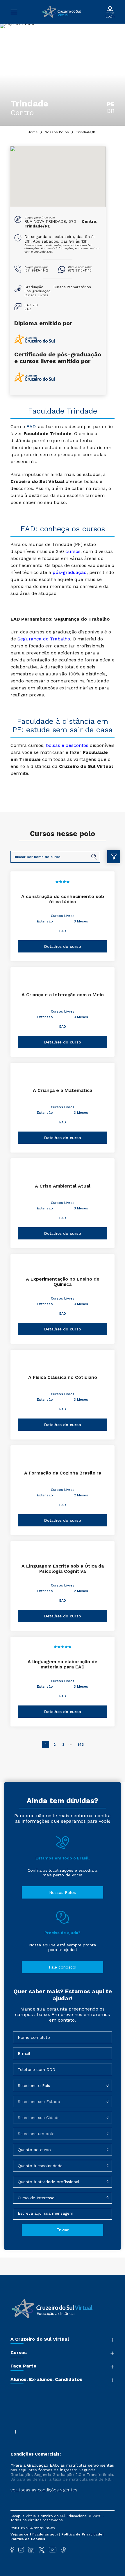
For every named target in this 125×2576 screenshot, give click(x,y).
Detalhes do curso (63, 946)
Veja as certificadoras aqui (35, 2534)
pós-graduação (70, 572)
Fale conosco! (63, 1967)
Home (33, 132)
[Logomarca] (61, 12)
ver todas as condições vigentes (44, 2490)
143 (81, 1745)
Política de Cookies (28, 2539)
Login (110, 16)
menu (17, 12)
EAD (63, 931)
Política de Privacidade (82, 2534)
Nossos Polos (57, 132)
